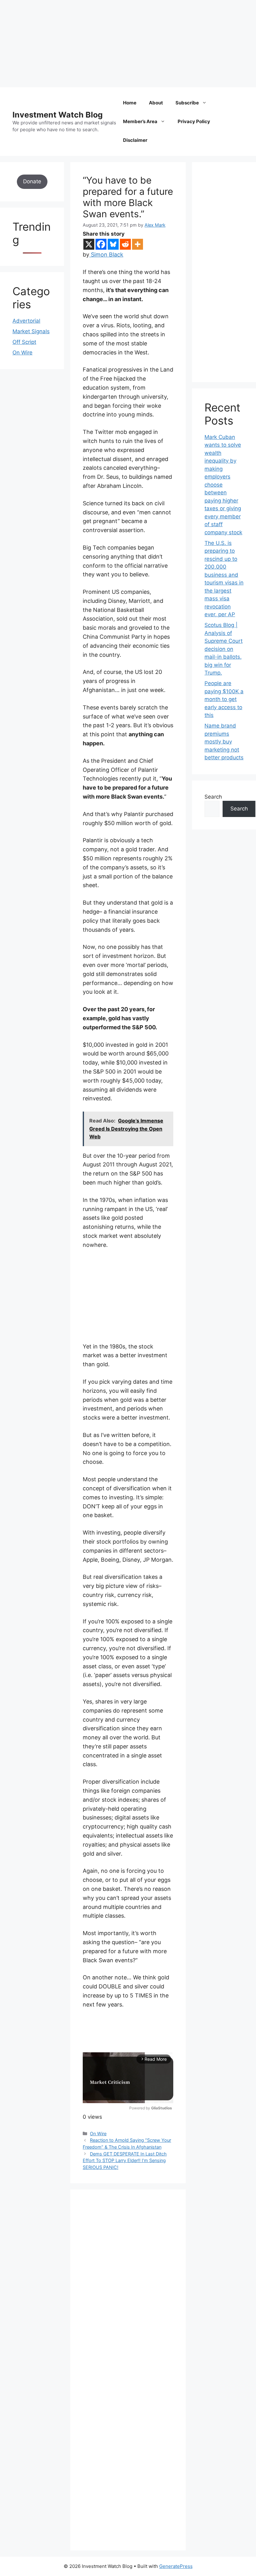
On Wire (98, 2134)
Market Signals (31, 331)
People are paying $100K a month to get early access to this (224, 699)
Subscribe (187, 103)
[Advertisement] (128, 44)
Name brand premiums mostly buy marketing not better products (224, 742)
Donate (32, 181)
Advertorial (26, 321)
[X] (89, 244)
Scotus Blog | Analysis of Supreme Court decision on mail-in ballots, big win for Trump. (224, 649)
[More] (138, 244)
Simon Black (106, 255)
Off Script (24, 342)
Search (213, 797)
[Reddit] (125, 244)
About (156, 103)
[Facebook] (101, 244)
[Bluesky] (113, 244)
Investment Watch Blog (58, 115)
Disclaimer (135, 140)
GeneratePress (176, 2566)
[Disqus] (128, 2288)
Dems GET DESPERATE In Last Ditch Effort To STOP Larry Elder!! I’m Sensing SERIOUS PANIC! (125, 2160)
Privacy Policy (194, 121)
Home (130, 103)
